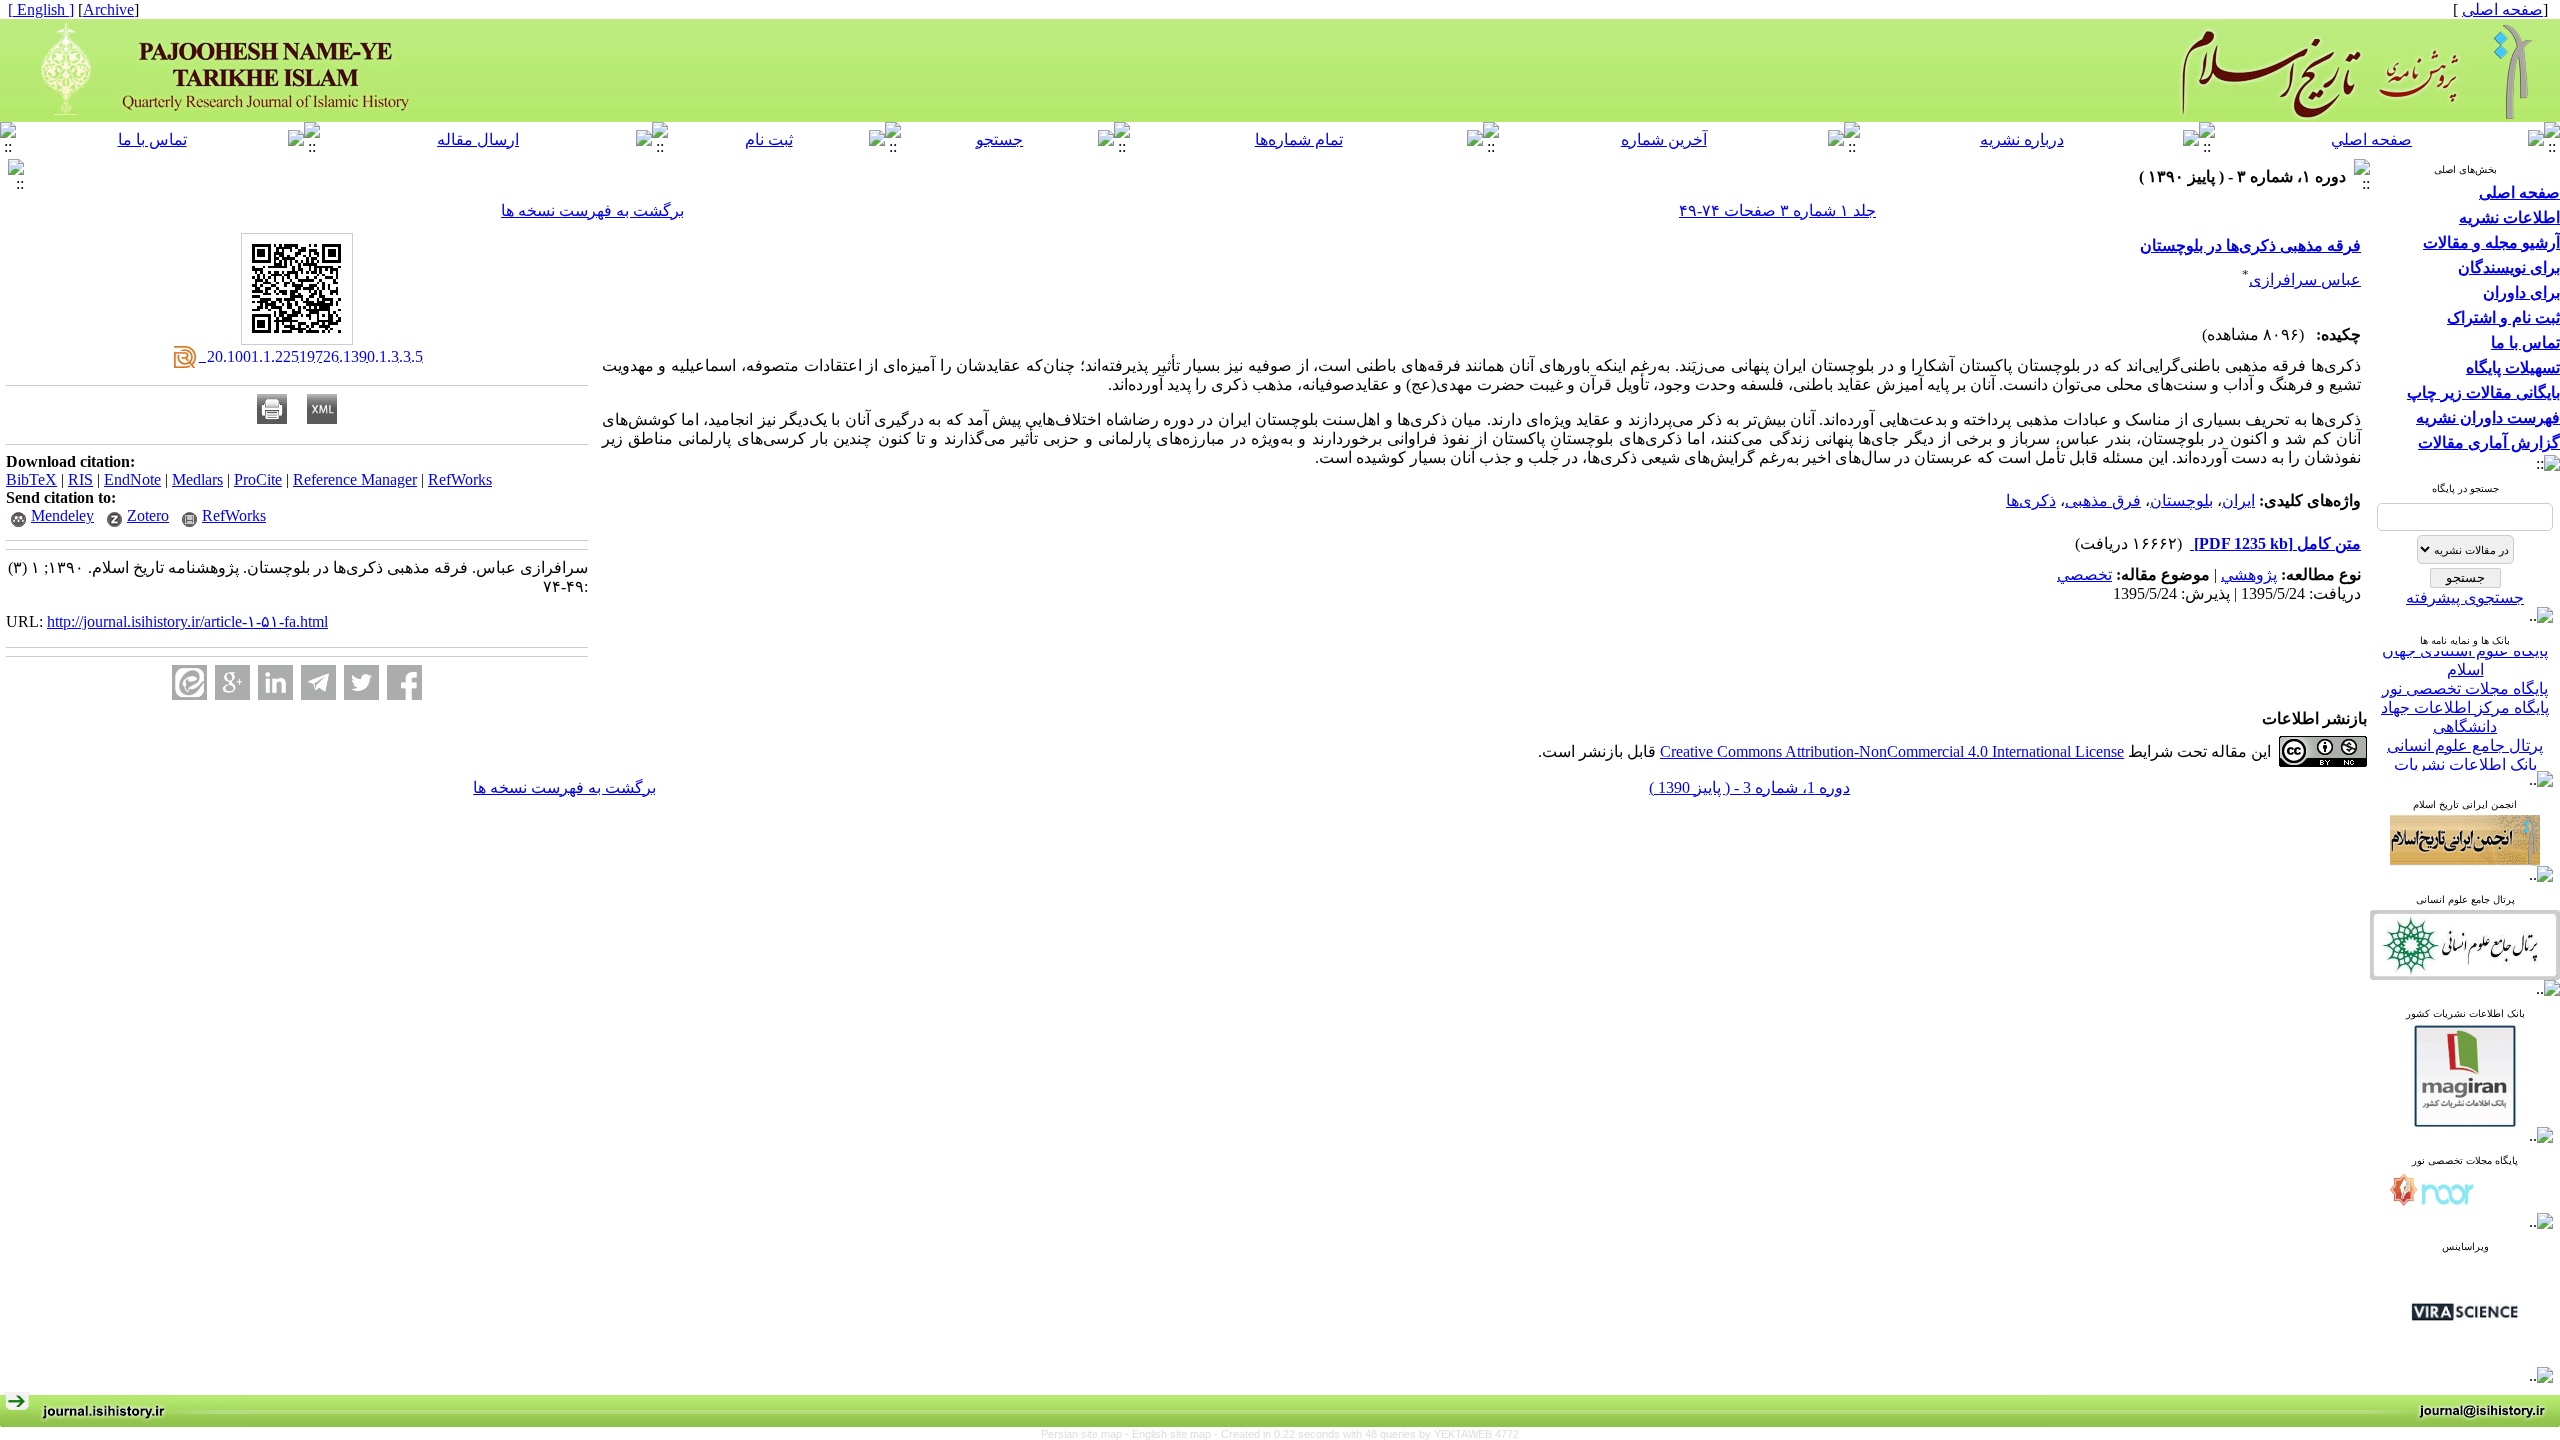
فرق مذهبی (2103, 500)
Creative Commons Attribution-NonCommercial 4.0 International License (1892, 751)
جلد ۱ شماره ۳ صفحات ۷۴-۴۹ (1777, 210)
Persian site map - (1086, 1434)
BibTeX (31, 479)
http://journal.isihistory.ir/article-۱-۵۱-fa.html (187, 621)
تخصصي (2084, 574)
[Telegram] (318, 682)
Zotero (148, 515)
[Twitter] (361, 682)
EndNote (132, 479)
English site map (1173, 1434)
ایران (2238, 500)
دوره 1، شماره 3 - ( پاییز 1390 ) (1749, 787)
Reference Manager (355, 479)
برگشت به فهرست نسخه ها (592, 210)
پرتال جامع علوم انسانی (2465, 729)
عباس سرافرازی (2305, 279)
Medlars (197, 479)
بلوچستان (2181, 500)
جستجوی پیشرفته (2465, 597)
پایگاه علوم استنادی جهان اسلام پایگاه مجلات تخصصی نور (2465, 653)
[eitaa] (189, 682)
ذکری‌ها (2031, 500)
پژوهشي (2249, 574)
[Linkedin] (275, 682)
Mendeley (62, 515)
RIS (80, 479)
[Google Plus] (232, 682)
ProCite (258, 479)
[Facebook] (404, 682)
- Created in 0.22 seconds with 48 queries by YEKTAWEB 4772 (1366, 1434)
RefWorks (460, 479)
